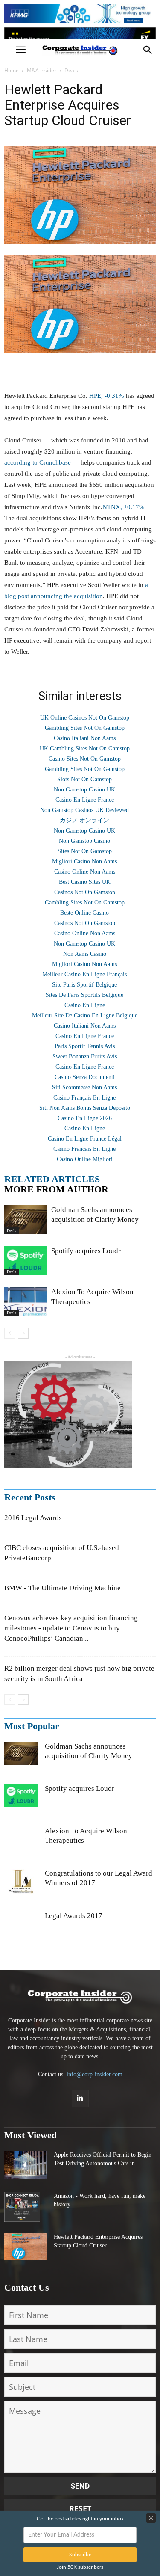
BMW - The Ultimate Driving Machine (63, 1588)
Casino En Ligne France (85, 800)
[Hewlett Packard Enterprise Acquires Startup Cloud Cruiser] (26, 2247)
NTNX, (124, 507)
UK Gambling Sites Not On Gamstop (85, 748)
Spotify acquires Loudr (86, 1251)
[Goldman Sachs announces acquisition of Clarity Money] (26, 1220)
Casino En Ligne (85, 1005)
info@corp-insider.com (95, 2074)
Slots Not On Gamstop (84, 779)
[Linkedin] (80, 2099)
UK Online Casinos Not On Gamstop (85, 718)
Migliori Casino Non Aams (84, 861)
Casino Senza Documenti (85, 1077)
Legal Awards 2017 (74, 1916)
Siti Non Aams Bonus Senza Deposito (85, 1108)
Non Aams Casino (85, 954)
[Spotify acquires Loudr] (26, 1261)
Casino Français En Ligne (84, 1098)
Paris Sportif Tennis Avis (85, 1046)
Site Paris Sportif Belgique (84, 985)
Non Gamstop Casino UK (84, 790)
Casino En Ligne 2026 (85, 1118)
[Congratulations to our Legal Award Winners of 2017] (21, 1886)
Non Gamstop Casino (84, 841)
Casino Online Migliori (85, 1159)
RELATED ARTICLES (52, 1179)
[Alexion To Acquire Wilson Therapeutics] (26, 1302)
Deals (71, 70)
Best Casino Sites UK (85, 882)
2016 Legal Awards (33, 1518)
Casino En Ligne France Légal (85, 1139)
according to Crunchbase (38, 462)
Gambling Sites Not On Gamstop (85, 728)
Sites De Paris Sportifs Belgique (84, 995)
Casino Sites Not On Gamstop (85, 759)
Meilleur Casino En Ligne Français (84, 974)
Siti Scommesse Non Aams (84, 1087)
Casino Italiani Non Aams (85, 738)
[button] (148, 50)
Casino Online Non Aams (85, 872)
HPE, (107, 396)
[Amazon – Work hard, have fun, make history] (22, 2207)
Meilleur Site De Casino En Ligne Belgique (85, 1015)
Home (12, 70)
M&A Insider (42, 70)
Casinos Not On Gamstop (85, 892)
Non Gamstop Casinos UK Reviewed (84, 810)
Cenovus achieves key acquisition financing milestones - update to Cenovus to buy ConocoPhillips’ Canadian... (71, 1628)
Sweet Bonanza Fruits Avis (85, 1057)
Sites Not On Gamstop (85, 851)
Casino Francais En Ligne (84, 1149)
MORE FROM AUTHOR (56, 1189)
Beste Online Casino (84, 913)
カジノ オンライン (84, 820)
